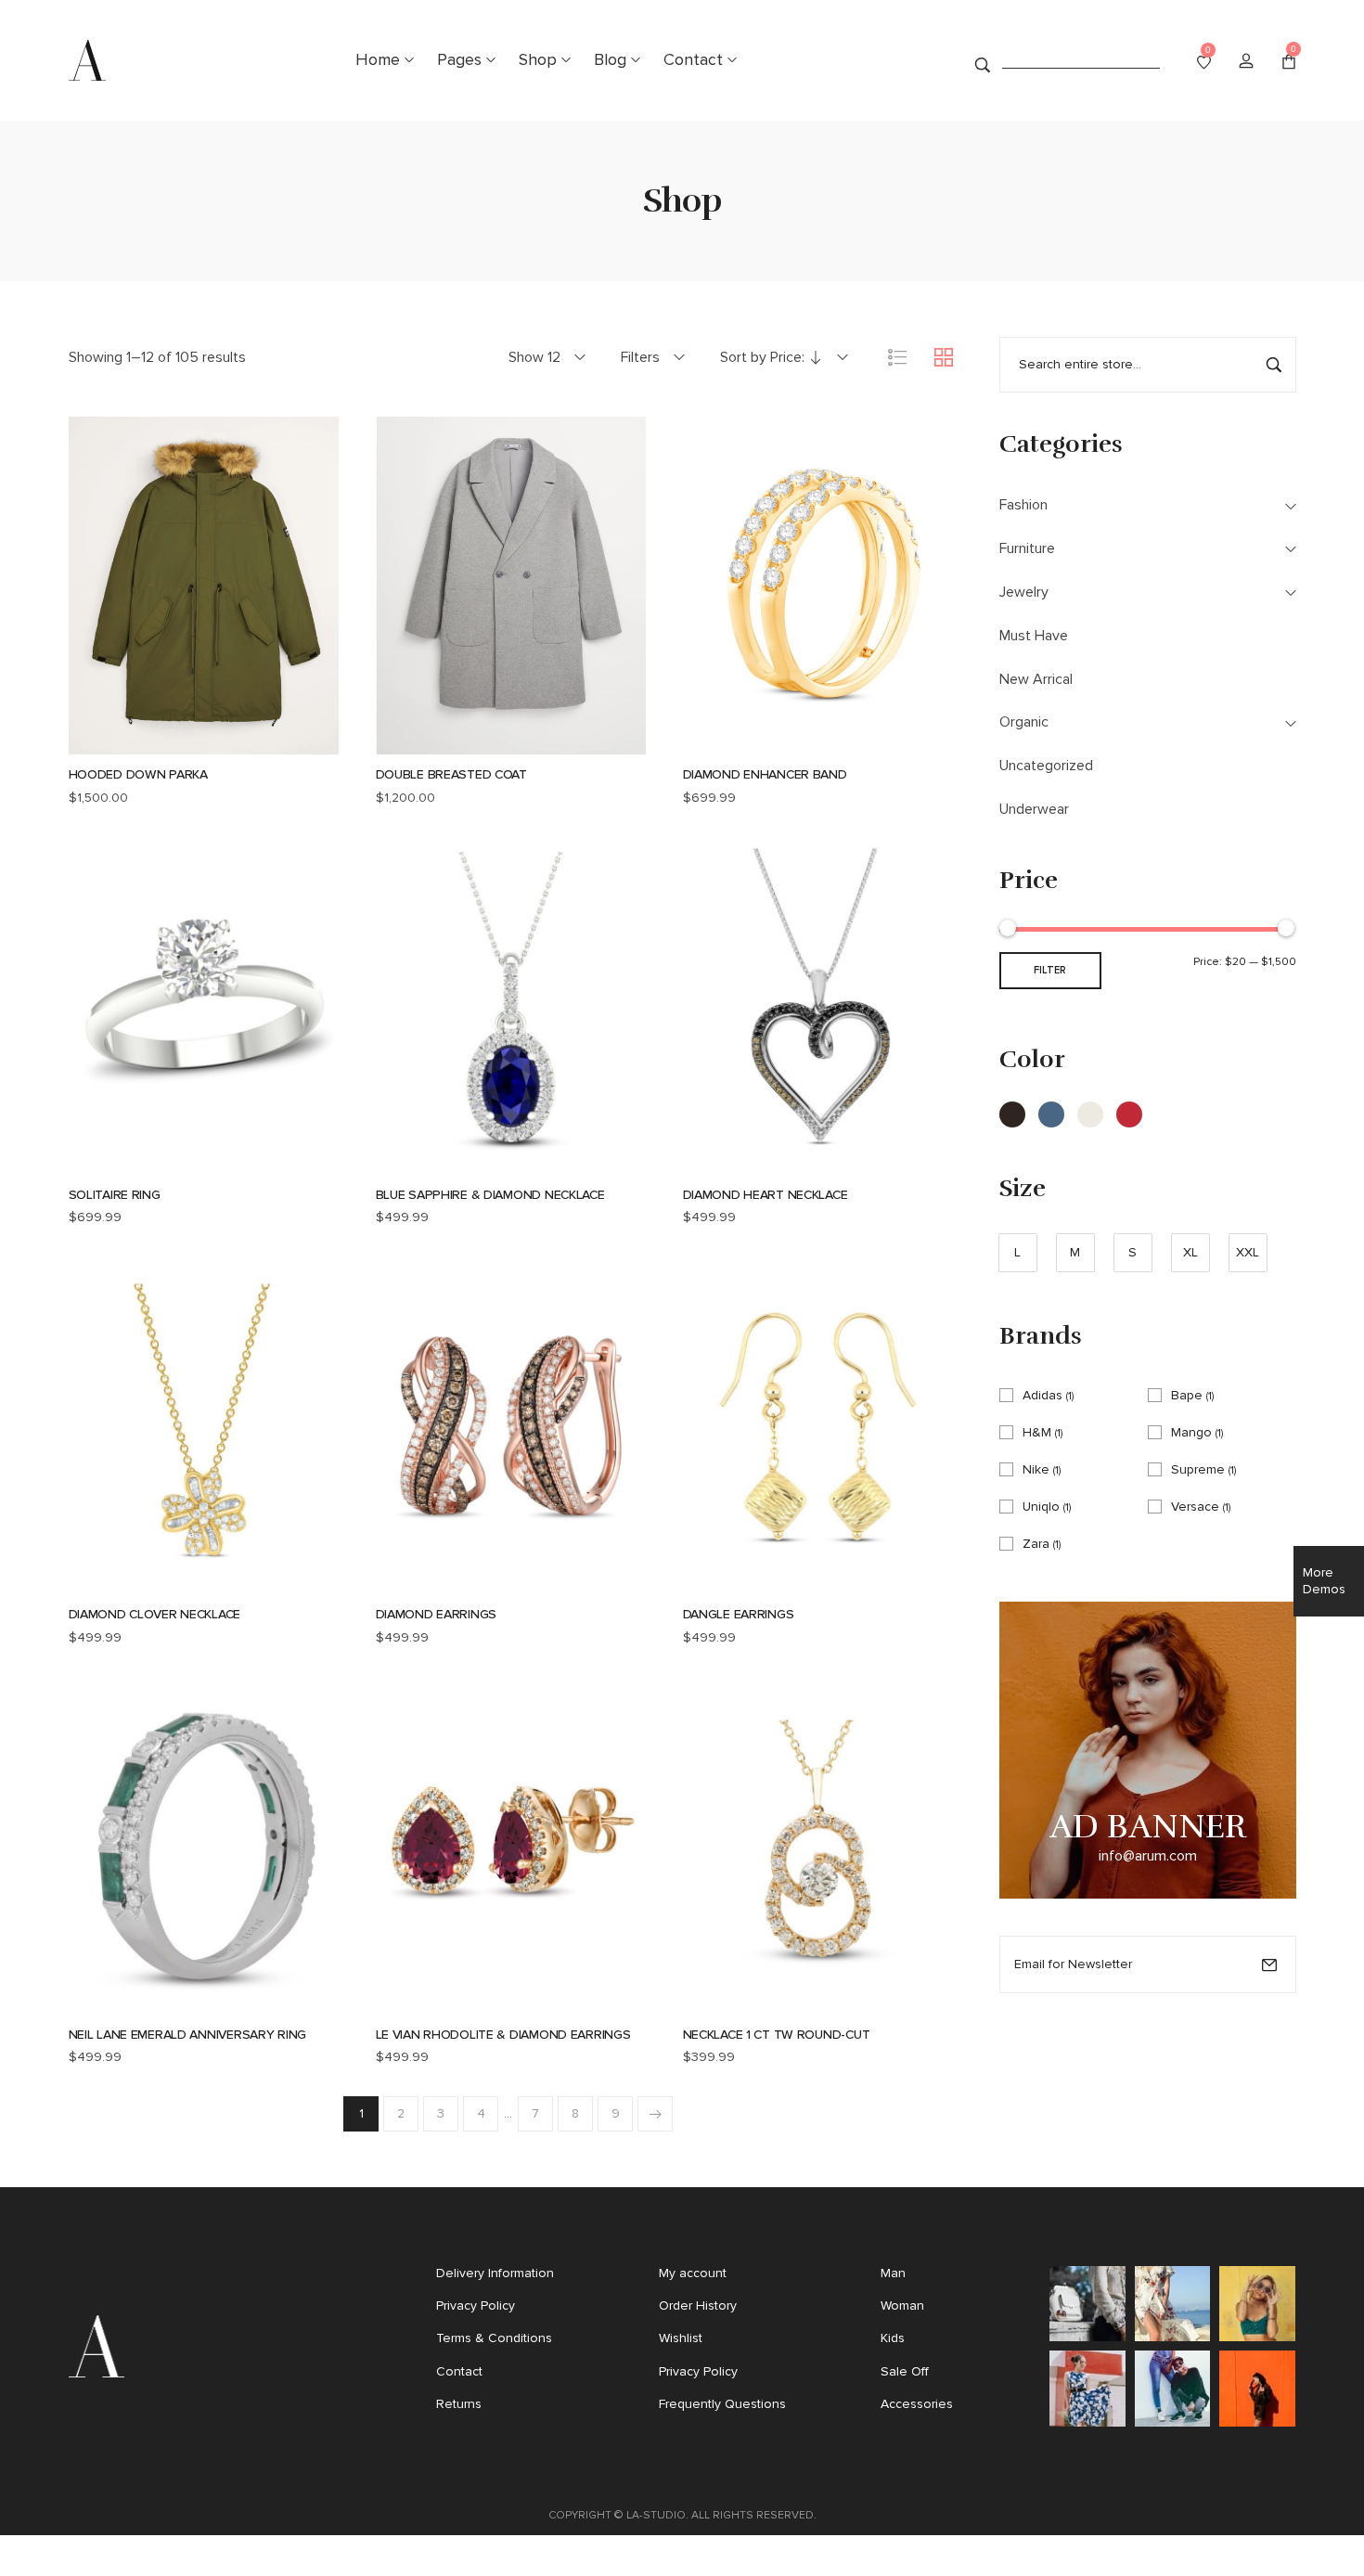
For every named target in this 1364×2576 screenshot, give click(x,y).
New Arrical (1036, 679)
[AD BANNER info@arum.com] (1148, 1749)
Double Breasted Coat (451, 774)
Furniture (1027, 548)
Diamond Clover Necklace (155, 1614)
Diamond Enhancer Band (765, 774)
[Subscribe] (1269, 1964)
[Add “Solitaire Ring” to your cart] (128, 1163)
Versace (1195, 1507)
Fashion (1023, 504)
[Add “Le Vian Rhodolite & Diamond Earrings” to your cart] (435, 2003)
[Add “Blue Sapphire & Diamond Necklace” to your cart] (435, 1163)
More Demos (1324, 1581)
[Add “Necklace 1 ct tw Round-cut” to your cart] (742, 2003)
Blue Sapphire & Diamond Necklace (490, 1195)
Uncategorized (1046, 765)
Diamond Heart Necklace (766, 1195)
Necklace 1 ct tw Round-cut (777, 2035)
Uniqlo (1041, 1507)
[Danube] (1051, 1114)
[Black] (1012, 1114)
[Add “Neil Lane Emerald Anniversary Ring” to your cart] (128, 2003)
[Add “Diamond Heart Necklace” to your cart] (742, 1163)
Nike (1036, 1469)
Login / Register (1246, 60)
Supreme (1198, 1469)
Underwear (1034, 809)
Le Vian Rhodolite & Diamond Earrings (503, 2035)
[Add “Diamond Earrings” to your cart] (435, 1583)
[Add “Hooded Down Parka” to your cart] (128, 743)
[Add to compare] (278, 743)
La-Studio (656, 2515)
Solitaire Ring (115, 1195)
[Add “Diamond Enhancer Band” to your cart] (742, 743)
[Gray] (1090, 1114)
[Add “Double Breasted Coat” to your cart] (435, 743)
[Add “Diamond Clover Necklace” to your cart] (128, 1583)
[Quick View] (178, 743)
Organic (1024, 721)
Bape (1187, 1395)
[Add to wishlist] (228, 743)
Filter (1050, 970)
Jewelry (1024, 592)
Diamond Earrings (437, 1614)
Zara (1036, 1544)
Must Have (1034, 635)
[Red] (1129, 1114)
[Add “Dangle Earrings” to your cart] (742, 1583)
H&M (1037, 1432)
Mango (1191, 1432)
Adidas (1042, 1395)
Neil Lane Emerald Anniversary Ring (187, 2035)
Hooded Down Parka (138, 774)
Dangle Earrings (739, 1614)
